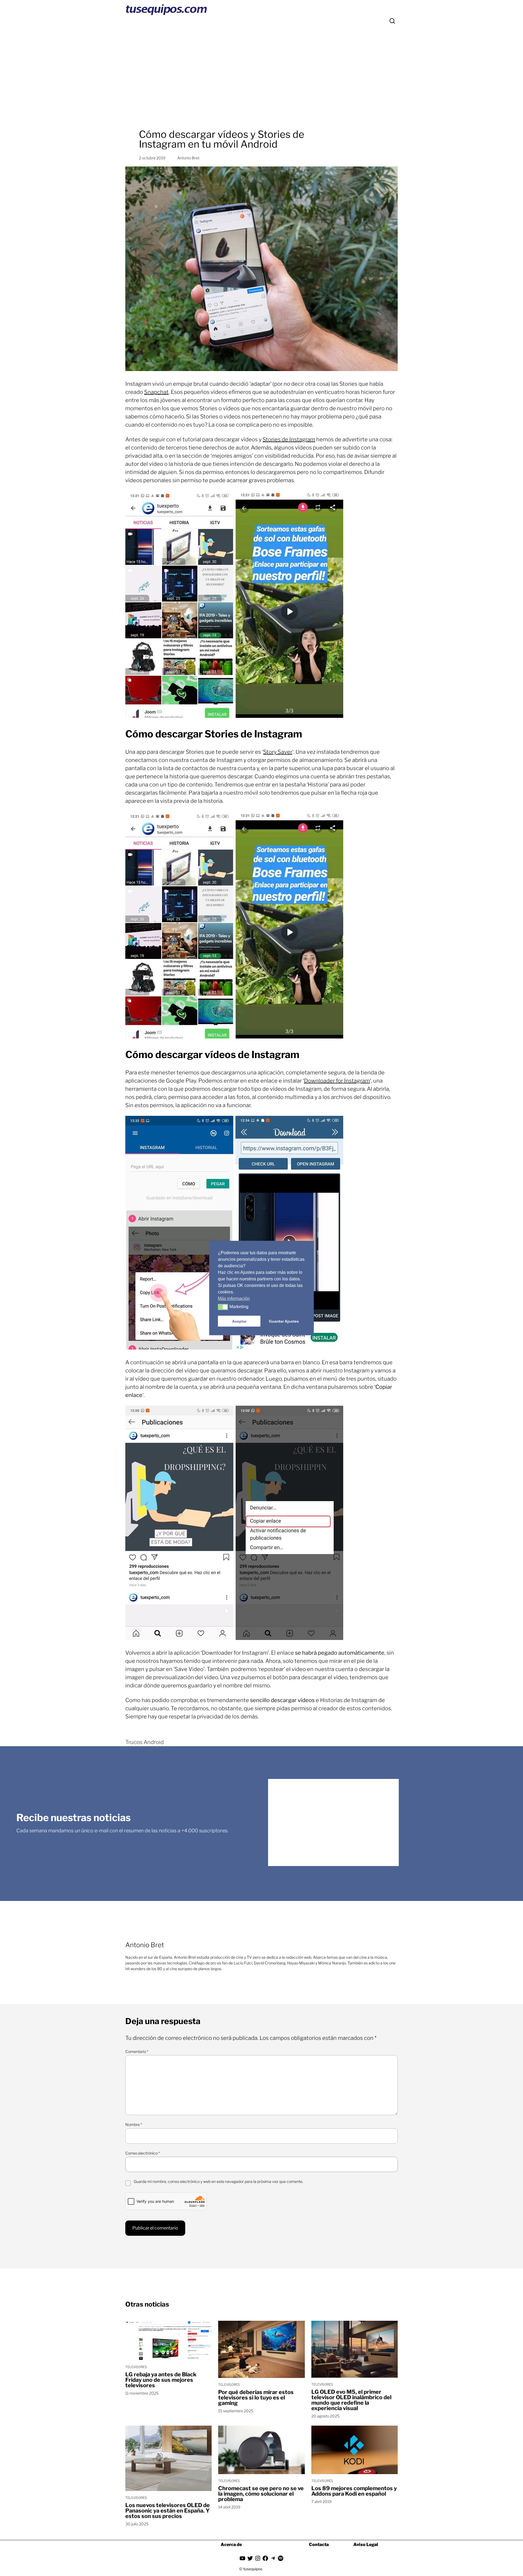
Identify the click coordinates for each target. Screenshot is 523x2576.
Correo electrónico (143, 2153)
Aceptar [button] (239, 1321)
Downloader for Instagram (337, 1081)
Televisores (136, 2367)
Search (392, 21)
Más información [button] (234, 1298)
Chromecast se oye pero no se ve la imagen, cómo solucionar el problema (261, 2494)
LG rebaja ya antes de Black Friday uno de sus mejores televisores (161, 2380)
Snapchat (156, 392)
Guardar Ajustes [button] (284, 1321)
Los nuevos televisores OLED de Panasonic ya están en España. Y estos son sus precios (168, 2511)
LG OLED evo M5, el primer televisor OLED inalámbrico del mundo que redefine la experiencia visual (351, 2400)
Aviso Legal (366, 2545)
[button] (223, 1307)
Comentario (137, 2051)
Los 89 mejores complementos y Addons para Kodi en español (354, 2491)
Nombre (134, 2124)
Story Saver (278, 752)
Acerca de (231, 2545)
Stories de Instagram (289, 439)
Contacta (319, 2545)
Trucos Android (145, 1742)
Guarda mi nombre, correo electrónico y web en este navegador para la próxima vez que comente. (218, 2181)
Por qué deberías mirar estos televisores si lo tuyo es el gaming (256, 2398)
